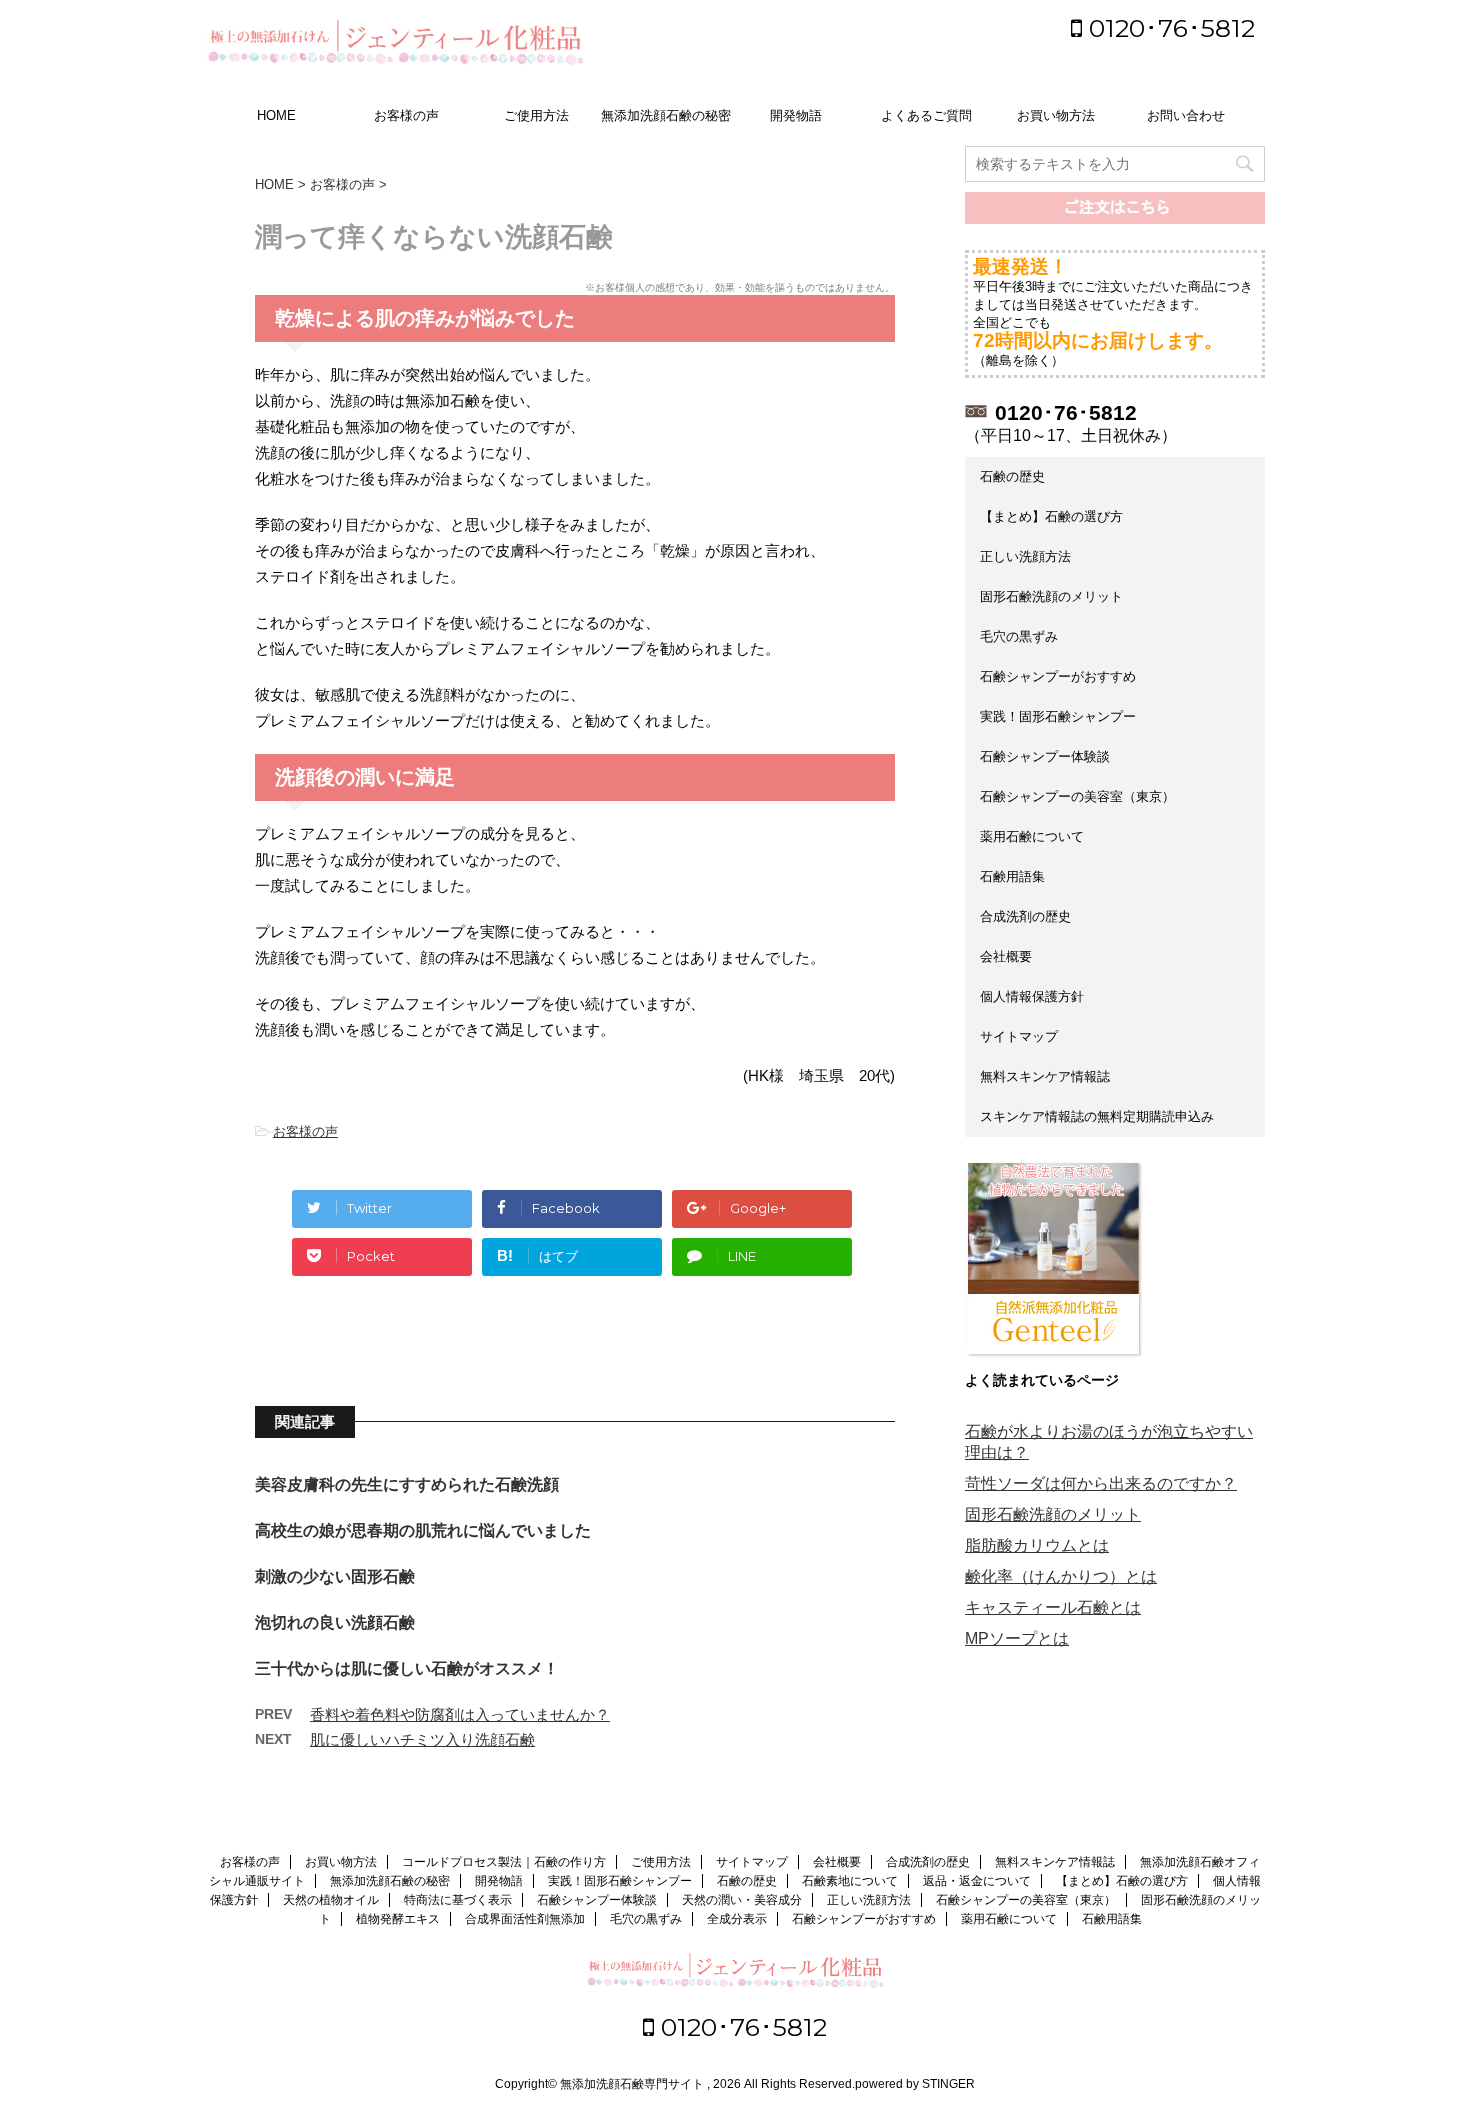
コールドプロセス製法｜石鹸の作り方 (504, 1862)
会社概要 (1006, 956)
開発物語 (796, 115)
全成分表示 (737, 1919)
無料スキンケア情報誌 (1045, 1076)
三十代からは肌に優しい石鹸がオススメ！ (407, 1668)
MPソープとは (1017, 1638)
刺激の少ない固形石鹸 (335, 1576)
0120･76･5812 (1168, 28)
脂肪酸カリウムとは (1037, 1545)
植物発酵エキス (398, 1919)
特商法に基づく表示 (458, 1900)
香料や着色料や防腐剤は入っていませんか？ (460, 1714)
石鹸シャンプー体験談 (1045, 756)
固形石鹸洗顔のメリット (1051, 596)
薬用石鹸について (1032, 836)
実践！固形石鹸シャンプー (1058, 716)
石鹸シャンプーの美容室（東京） (1077, 796)
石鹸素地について (850, 1881)
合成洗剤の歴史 (1025, 916)
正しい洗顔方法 (1025, 556)
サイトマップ (1019, 1036)
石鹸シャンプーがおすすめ (1058, 676)
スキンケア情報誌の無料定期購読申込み (1097, 1116)
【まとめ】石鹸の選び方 (1051, 516)
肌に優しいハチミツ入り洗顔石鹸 (422, 1739)
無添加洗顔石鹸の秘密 (666, 115)
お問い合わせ (1186, 115)
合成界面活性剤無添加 (525, 1919)
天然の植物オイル (331, 1900)
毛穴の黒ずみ (1019, 636)
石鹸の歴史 (1012, 476)
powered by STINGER (915, 2084)
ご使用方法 (536, 115)
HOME (276, 115)
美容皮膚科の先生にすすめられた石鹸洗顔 (407, 1484)
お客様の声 (406, 115)
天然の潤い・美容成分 (742, 1900)
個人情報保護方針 (1032, 996)
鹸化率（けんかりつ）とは (1061, 1576)
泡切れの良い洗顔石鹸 (335, 1622)
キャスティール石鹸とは (1053, 1607)
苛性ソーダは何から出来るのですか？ (1101, 1483)
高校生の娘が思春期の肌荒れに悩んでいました (423, 1530)
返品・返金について (977, 1881)
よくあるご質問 (926, 115)
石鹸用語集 (1012, 876)
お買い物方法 (1056, 115)
